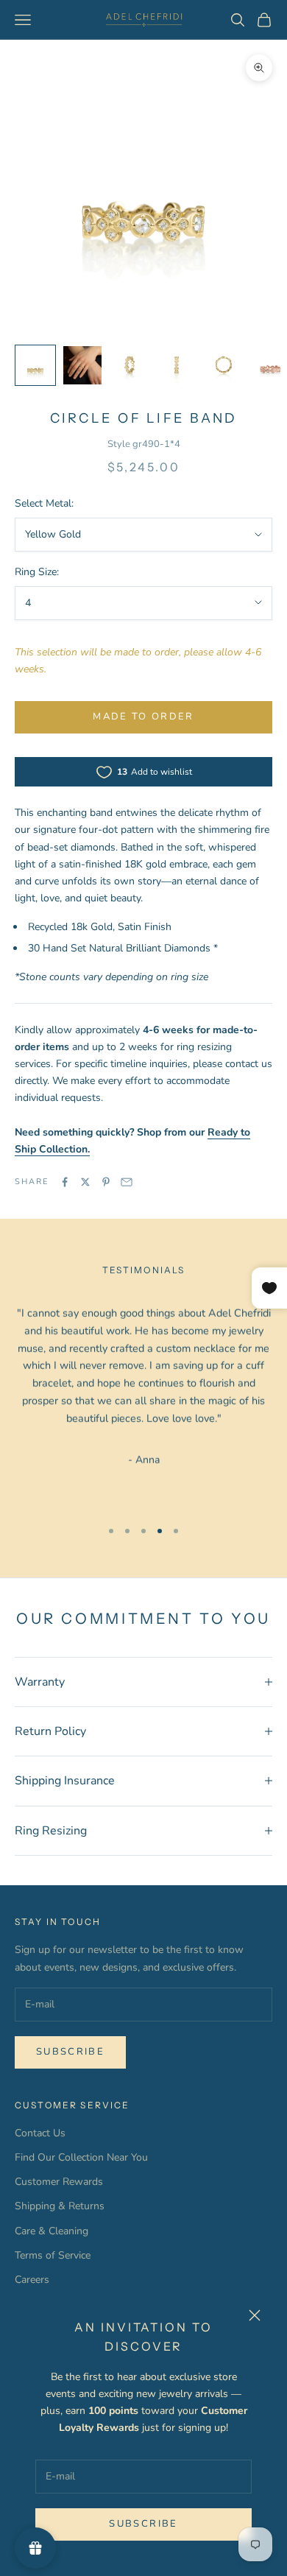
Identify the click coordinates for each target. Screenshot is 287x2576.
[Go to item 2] (82, 365)
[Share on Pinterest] (106, 1182)
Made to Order (143, 717)
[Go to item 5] (224, 365)
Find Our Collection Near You (81, 2157)
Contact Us (40, 2133)
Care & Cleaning (52, 2231)
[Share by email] (127, 1182)
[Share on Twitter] (85, 1182)
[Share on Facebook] (65, 1182)
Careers (32, 2280)
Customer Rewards (59, 2182)
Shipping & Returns (60, 2206)
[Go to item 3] (130, 365)
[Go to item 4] (177, 365)
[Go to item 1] (35, 365)
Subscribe (143, 2524)
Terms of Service (53, 2255)
